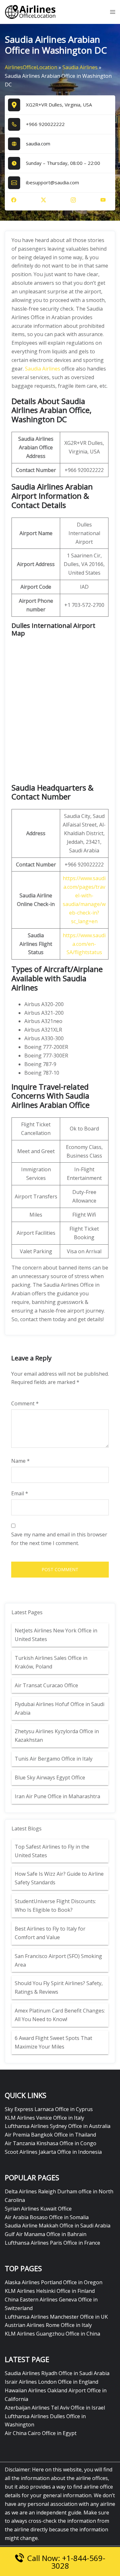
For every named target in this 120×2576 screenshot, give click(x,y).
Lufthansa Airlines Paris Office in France (52, 2243)
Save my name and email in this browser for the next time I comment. (59, 1539)
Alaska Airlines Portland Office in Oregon (54, 2282)
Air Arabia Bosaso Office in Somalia (47, 2217)
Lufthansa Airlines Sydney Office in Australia (58, 2126)
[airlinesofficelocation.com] (30, 11)
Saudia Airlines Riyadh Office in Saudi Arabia (57, 2373)
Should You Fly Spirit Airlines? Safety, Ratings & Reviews (59, 1987)
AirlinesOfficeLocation (31, 67)
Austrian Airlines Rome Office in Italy (48, 2325)
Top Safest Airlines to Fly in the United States (52, 1851)
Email (20, 1493)
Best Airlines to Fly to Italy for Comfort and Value (50, 1933)
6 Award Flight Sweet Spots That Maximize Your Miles (53, 2042)
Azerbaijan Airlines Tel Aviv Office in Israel (55, 2408)
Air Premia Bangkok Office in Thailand (50, 2135)
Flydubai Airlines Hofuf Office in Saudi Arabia (60, 1708)
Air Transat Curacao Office (46, 1685)
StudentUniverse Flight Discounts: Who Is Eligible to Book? (55, 1906)
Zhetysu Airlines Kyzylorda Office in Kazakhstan (57, 1736)
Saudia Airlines (80, 67)
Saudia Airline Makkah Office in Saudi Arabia (58, 2226)
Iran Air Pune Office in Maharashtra (57, 1796)
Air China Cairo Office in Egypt (41, 2433)
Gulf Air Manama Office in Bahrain (46, 2234)
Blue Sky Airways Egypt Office (50, 1777)
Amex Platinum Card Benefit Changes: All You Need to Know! (60, 2015)
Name (20, 1461)
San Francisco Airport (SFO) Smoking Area (58, 1960)
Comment (25, 1403)
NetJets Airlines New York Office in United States (56, 1635)
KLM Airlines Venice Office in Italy (44, 2118)
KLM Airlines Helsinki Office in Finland (50, 2291)
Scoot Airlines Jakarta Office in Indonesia (53, 2152)
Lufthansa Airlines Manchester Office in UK (56, 2317)
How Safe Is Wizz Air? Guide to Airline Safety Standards (59, 1878)
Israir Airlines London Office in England (52, 2382)
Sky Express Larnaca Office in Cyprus (49, 2109)
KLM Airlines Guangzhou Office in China (52, 2334)
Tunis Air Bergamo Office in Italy (54, 1759)
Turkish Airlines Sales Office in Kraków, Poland (51, 1662)
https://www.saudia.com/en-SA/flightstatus (84, 944)
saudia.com (38, 144)
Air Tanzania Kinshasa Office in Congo (51, 2143)
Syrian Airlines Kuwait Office (38, 2209)
